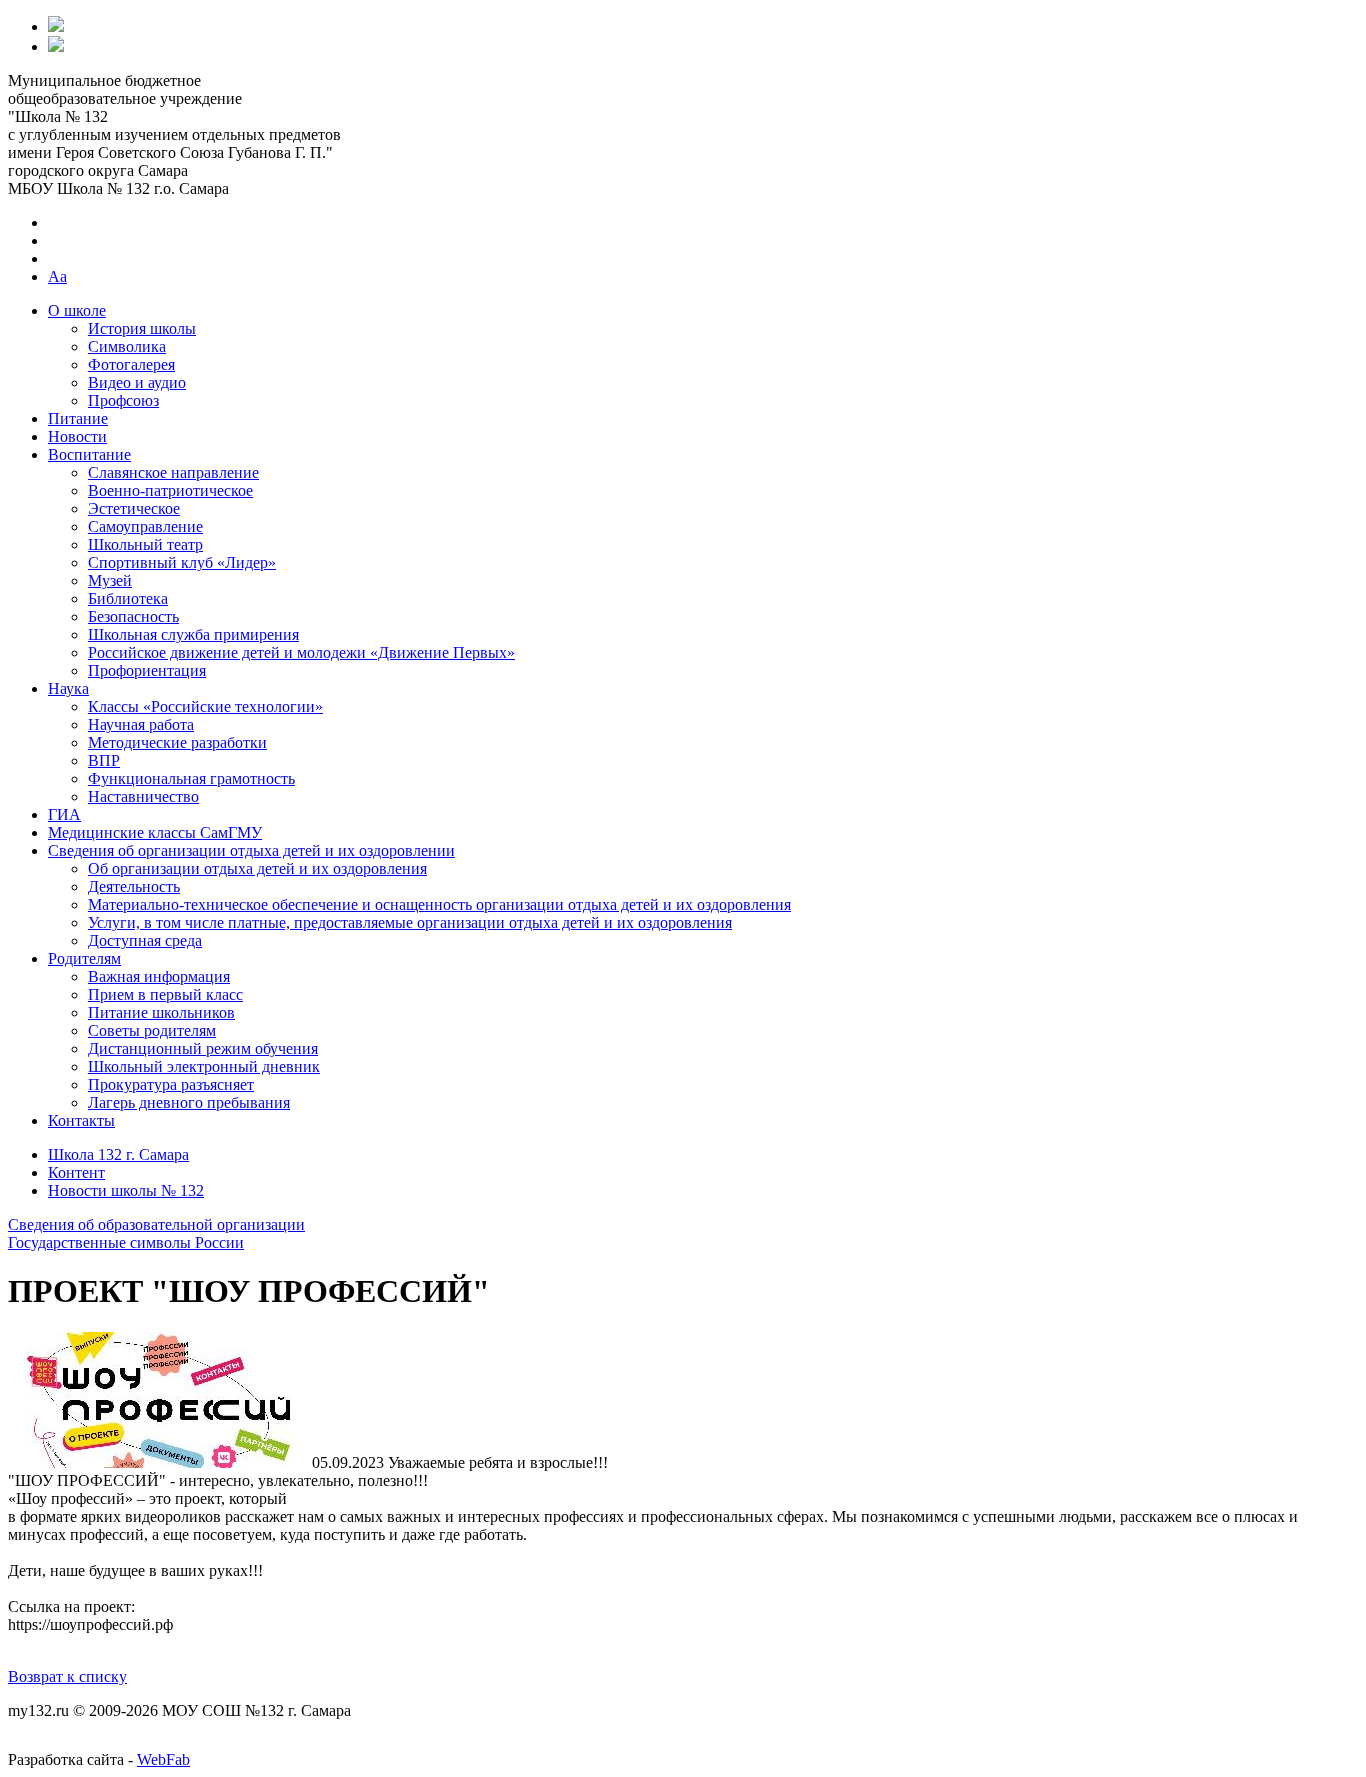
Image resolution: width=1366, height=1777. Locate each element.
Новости (77, 436)
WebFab (163, 1759)
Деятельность (134, 886)
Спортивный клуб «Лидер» (182, 562)
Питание (78, 418)
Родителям (84, 958)
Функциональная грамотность (191, 778)
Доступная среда (145, 940)
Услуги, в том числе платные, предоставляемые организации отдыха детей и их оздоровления (410, 922)
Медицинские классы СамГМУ (155, 832)
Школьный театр (145, 544)
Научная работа (141, 724)
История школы (142, 328)
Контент (76, 1172)
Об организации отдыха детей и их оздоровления (257, 868)
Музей (110, 580)
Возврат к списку (67, 1676)
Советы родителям (152, 1030)
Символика (127, 346)
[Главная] (56, 26)
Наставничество (143, 796)
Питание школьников (161, 1012)
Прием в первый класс (165, 994)
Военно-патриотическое (170, 490)
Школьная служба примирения (193, 634)
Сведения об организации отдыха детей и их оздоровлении (251, 850)
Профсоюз (123, 400)
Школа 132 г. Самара (118, 1154)
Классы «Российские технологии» (205, 706)
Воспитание (89, 454)
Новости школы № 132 (126, 1190)
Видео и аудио (137, 382)
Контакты (81, 1120)
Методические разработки (177, 742)
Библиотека (128, 598)
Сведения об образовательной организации (156, 1224)
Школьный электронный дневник (204, 1066)
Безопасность (133, 616)
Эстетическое (134, 508)
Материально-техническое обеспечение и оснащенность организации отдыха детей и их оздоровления (439, 904)
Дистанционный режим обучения (203, 1048)
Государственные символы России (126, 1242)
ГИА (64, 814)
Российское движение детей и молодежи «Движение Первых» (301, 652)
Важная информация (159, 976)
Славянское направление (173, 472)
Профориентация (147, 670)
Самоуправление (145, 526)
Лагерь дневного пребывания (189, 1102)
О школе (77, 310)
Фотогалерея (131, 364)
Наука (68, 688)
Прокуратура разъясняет (171, 1084)
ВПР (104, 760)
